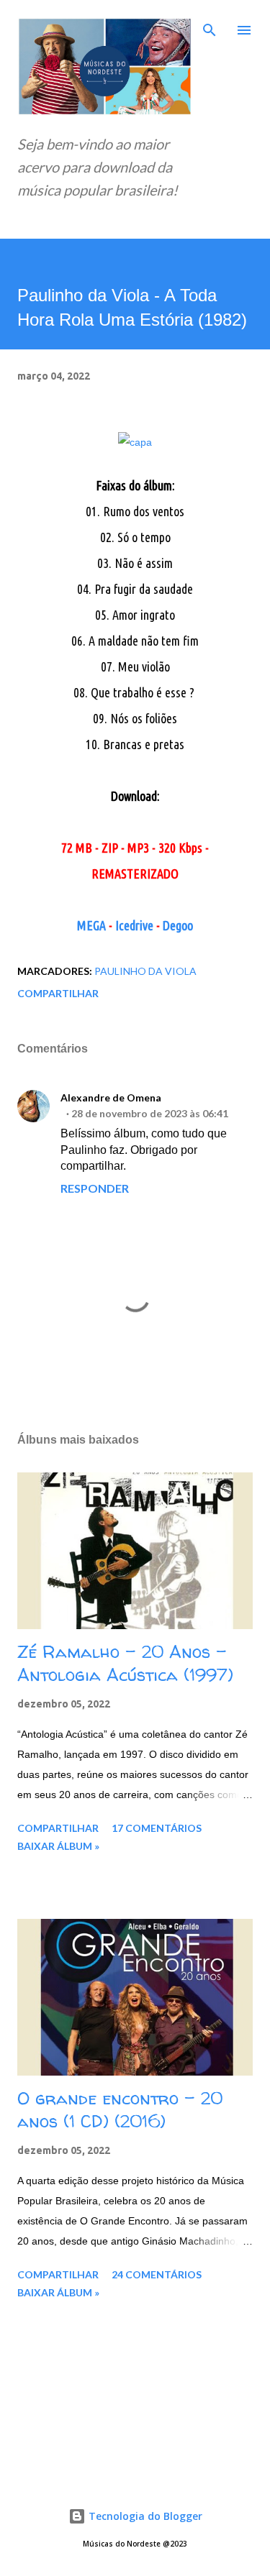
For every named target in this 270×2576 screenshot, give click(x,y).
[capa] (135, 442)
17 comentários (157, 1828)
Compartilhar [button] (58, 993)
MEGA (91, 925)
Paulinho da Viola (145, 971)
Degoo (178, 925)
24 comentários (157, 2274)
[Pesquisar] (210, 26)
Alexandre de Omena (111, 1097)
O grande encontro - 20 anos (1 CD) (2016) (120, 2110)
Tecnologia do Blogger (144, 2516)
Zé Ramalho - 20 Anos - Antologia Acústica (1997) (125, 1663)
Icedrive (134, 925)
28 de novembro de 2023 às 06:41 (150, 1113)
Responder (95, 1188)
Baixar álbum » (58, 1846)
